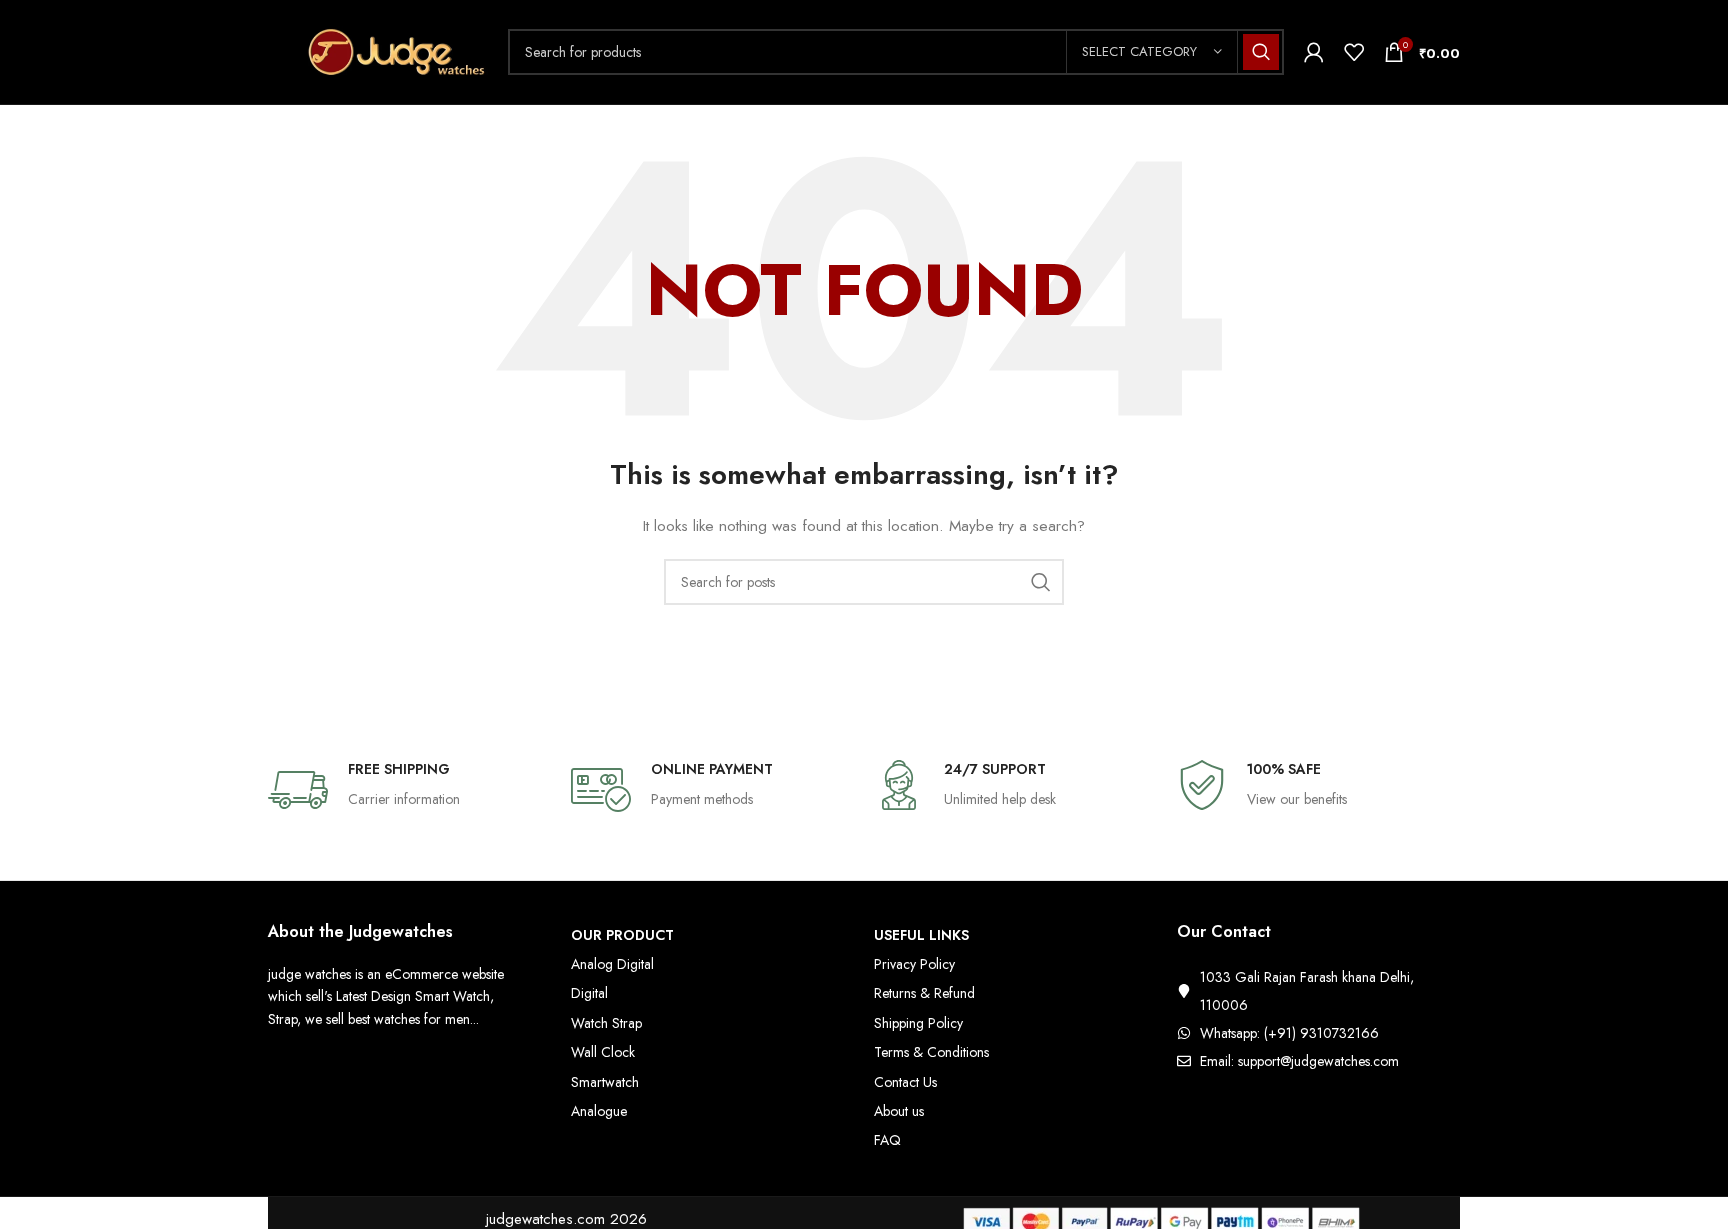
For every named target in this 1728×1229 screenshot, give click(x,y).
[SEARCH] (1261, 52)
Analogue (599, 1111)
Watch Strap (606, 1023)
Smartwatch (605, 1082)
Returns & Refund (924, 993)
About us (899, 1111)
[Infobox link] (409, 790)
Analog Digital (612, 964)
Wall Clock (603, 1052)
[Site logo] (378, 50)
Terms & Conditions (931, 1052)
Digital (589, 993)
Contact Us (905, 1082)
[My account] (1314, 52)
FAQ (887, 1140)
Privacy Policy (914, 964)
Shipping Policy (918, 1023)
